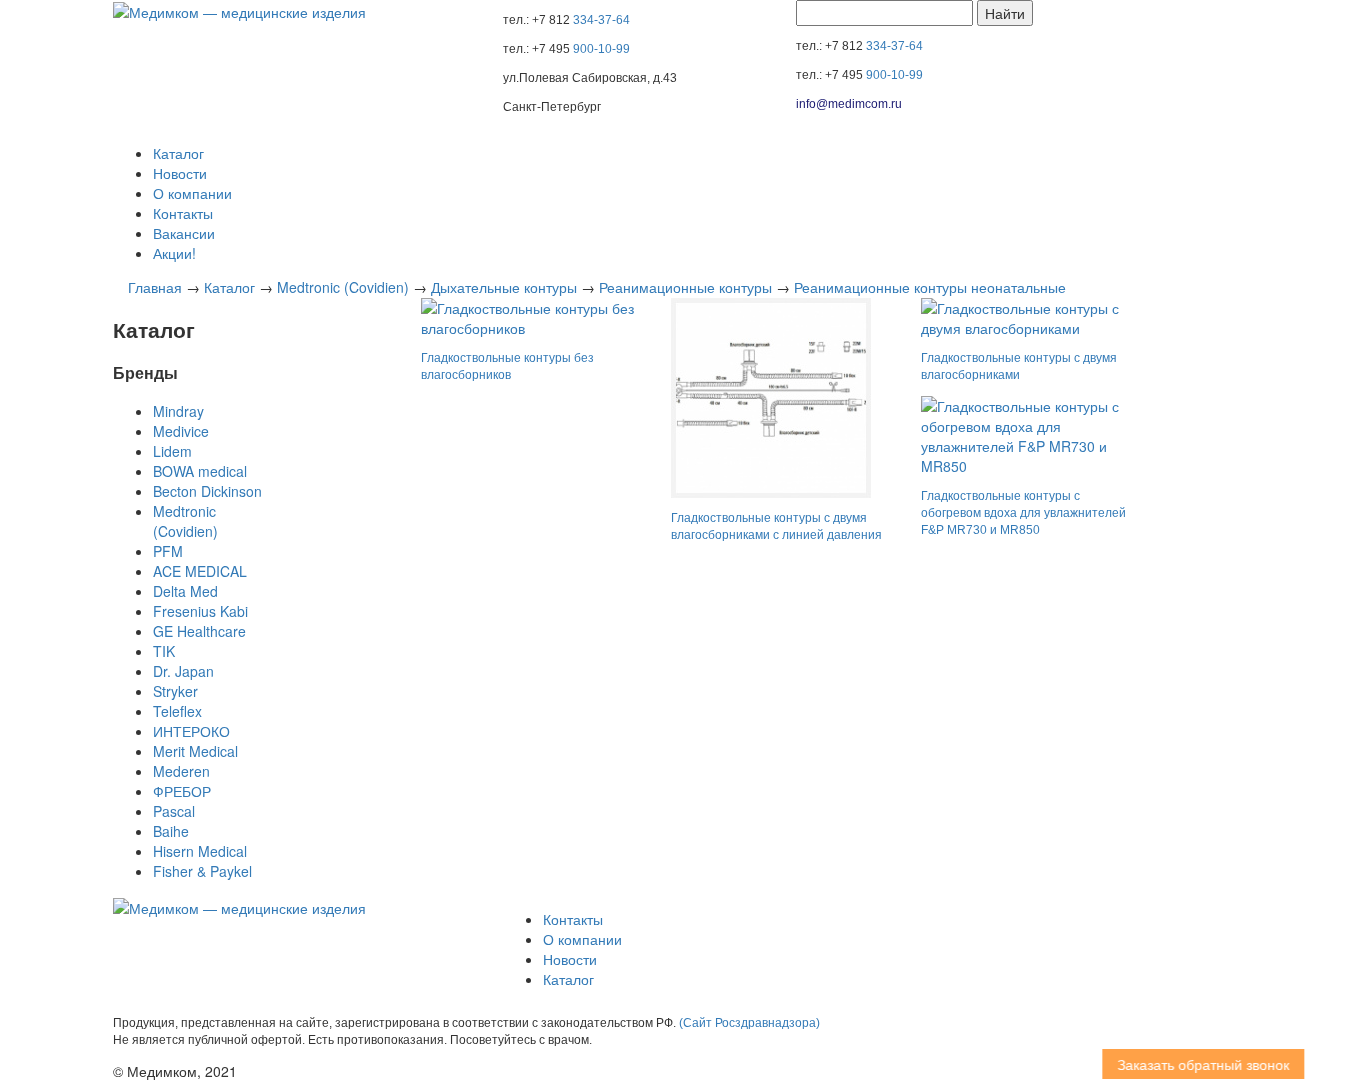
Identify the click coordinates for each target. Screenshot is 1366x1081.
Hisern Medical (200, 851)
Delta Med (185, 591)
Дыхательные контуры (504, 287)
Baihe (171, 831)
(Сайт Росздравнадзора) (749, 1023)
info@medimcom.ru (849, 104)
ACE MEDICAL (200, 571)
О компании (192, 193)
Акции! (174, 253)
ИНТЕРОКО (191, 731)
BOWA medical (200, 471)
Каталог (178, 153)
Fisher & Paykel (202, 871)
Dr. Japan (183, 671)
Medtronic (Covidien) (343, 287)
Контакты (183, 213)
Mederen (181, 771)
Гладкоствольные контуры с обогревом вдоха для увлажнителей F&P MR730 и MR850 (1023, 513)
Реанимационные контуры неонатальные (930, 287)
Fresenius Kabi (200, 611)
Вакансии (184, 233)
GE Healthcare (199, 631)
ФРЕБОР (182, 791)
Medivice (181, 431)
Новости (180, 173)
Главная (155, 287)
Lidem (172, 451)
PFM (168, 551)
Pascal (174, 811)
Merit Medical (195, 751)
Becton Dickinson (207, 491)
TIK (164, 651)
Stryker (175, 691)
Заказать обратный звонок (1197, 1064)
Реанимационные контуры (685, 287)
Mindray (178, 411)
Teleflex (177, 711)
